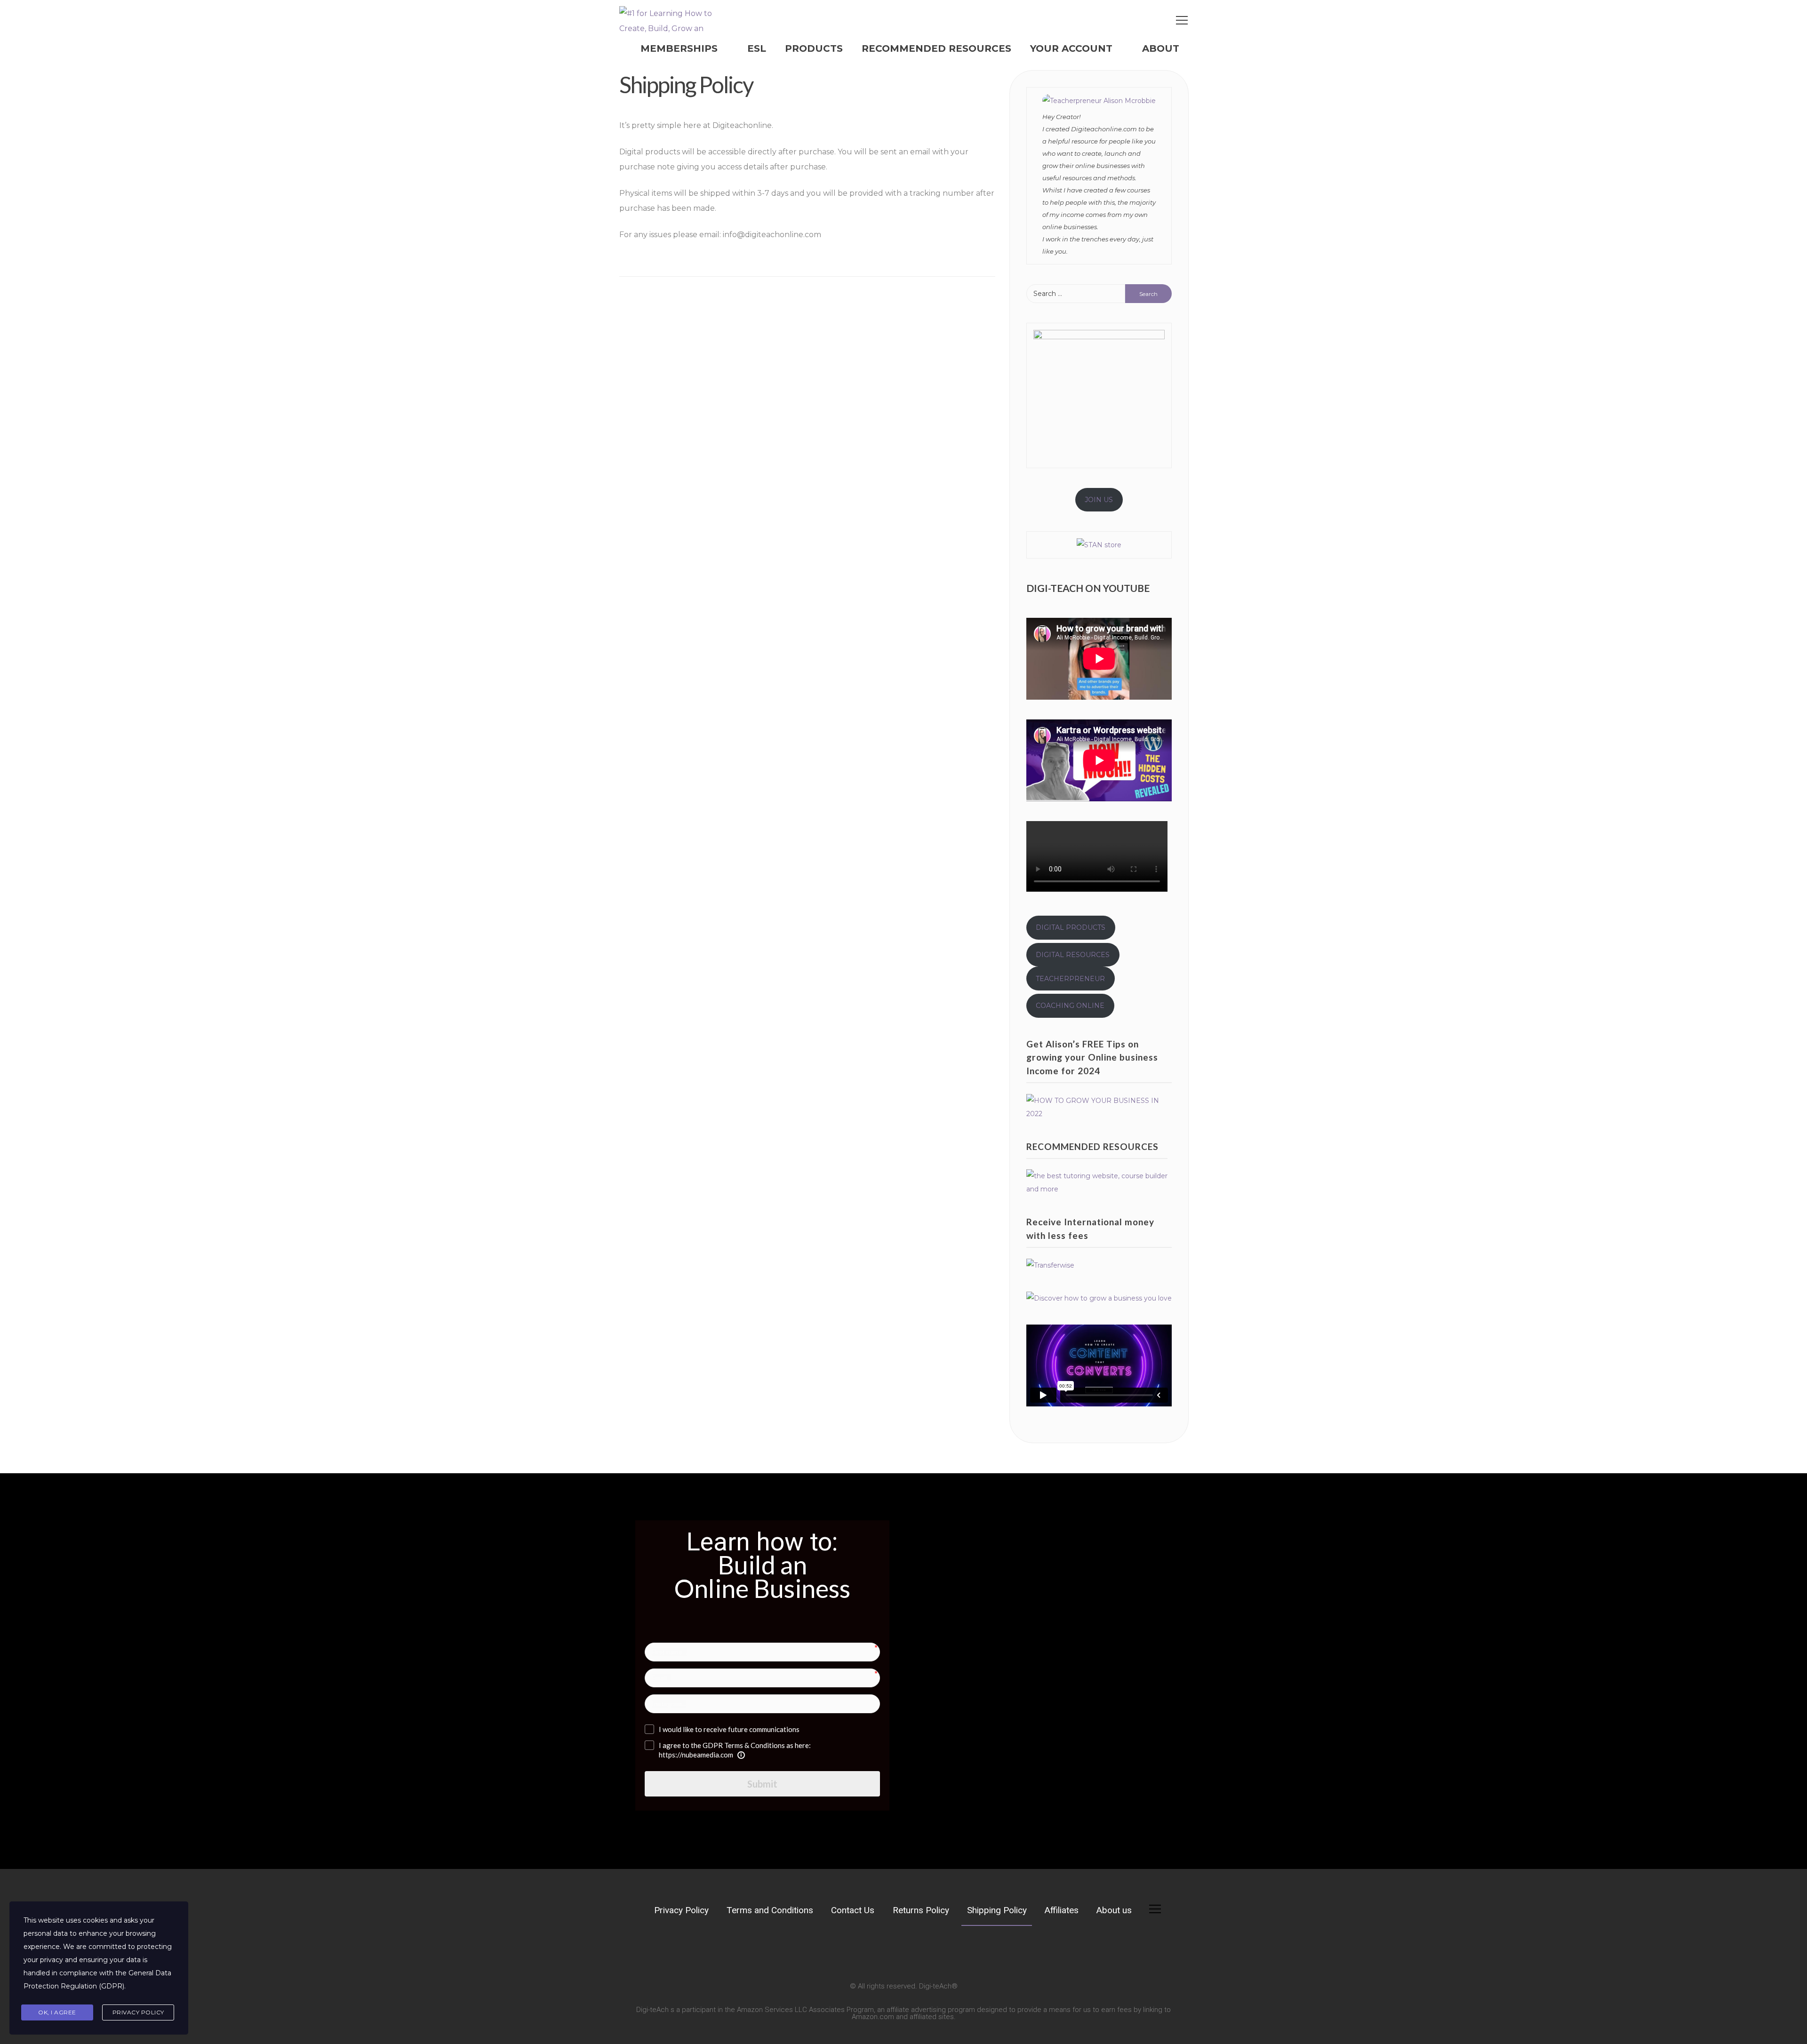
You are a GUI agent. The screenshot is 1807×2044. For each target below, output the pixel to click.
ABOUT (1161, 48)
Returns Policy (921, 1910)
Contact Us (853, 1910)
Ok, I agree (57, 2012)
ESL (757, 48)
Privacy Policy (681, 1910)
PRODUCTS (814, 48)
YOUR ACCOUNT (1071, 48)
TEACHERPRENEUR (1070, 979)
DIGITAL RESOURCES (1073, 955)
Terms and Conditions (770, 1910)
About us (1114, 1910)
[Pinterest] (723, 1949)
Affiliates (1062, 1910)
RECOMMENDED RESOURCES (936, 48)
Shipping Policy (997, 1910)
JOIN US (1099, 500)
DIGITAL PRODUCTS (1071, 927)
